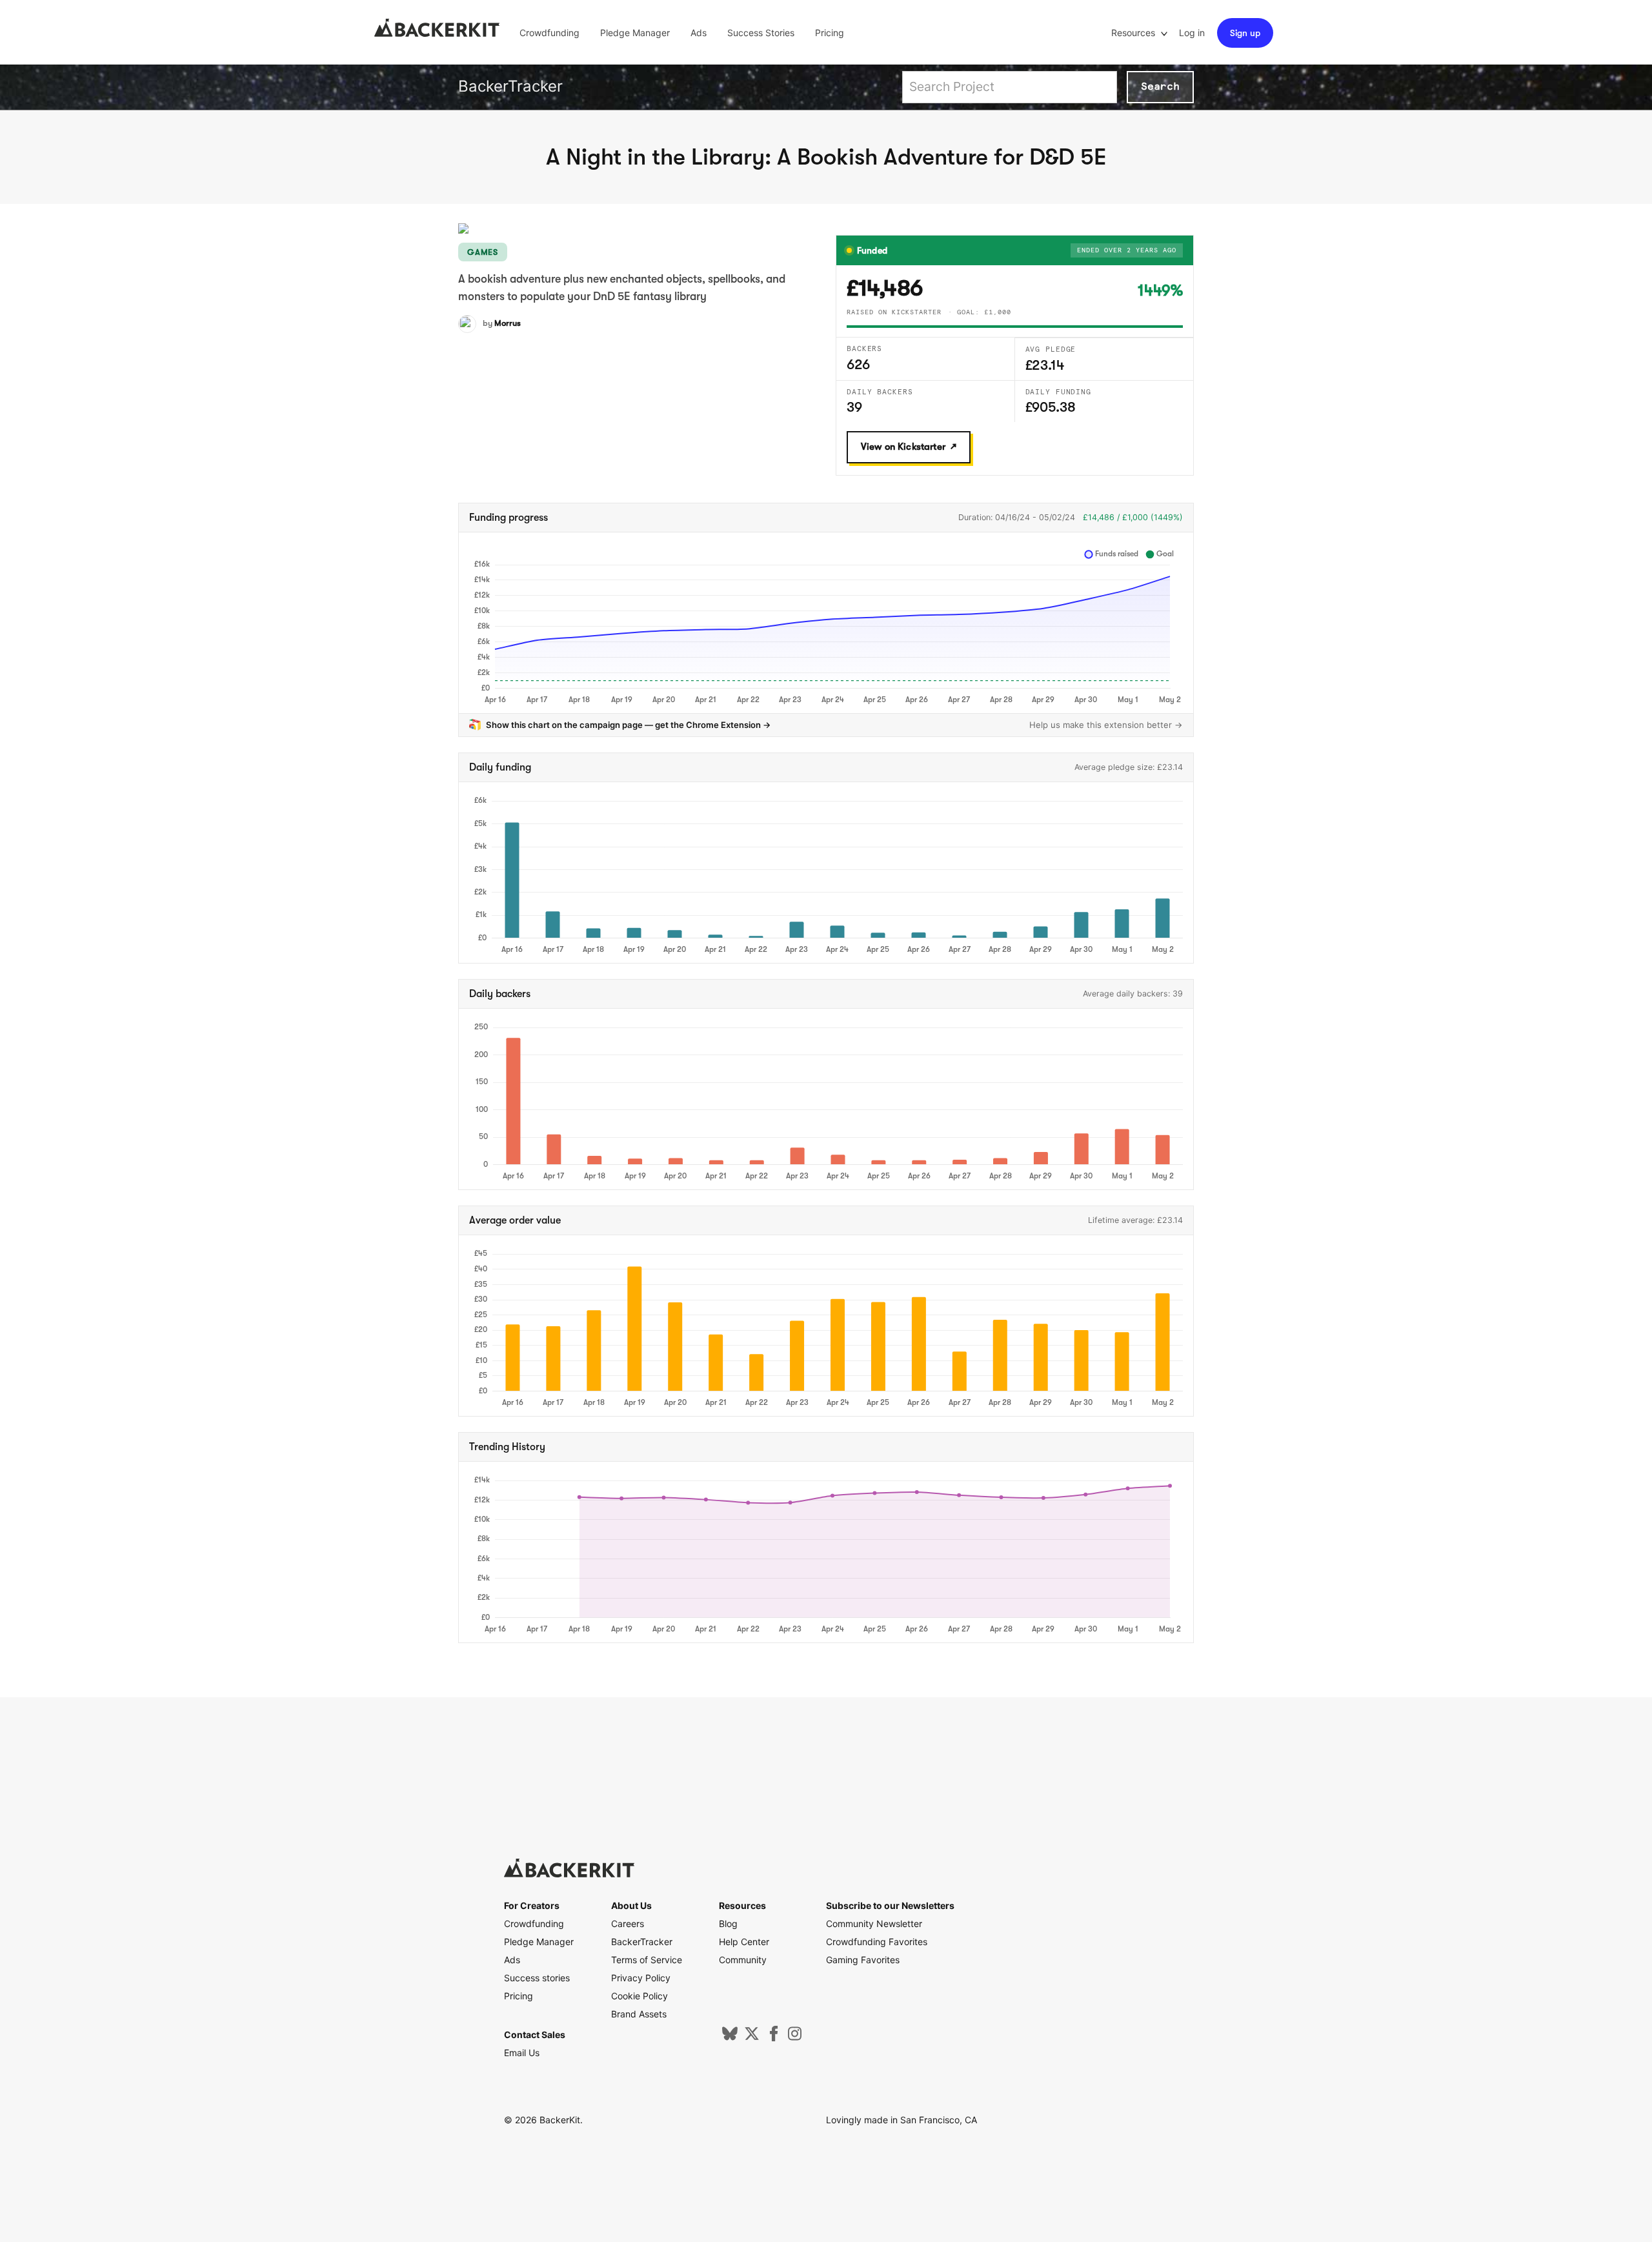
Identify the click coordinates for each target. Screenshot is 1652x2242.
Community (743, 1960)
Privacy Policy (641, 1978)
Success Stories (761, 33)
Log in (1192, 33)
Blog (728, 1924)
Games (483, 252)
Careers (628, 1924)
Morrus (508, 323)
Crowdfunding (549, 33)
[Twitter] (752, 2038)
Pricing (830, 33)
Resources (1134, 33)
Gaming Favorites (863, 1960)
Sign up (1245, 33)
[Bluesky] (730, 2038)
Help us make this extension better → (1106, 725)
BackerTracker (510, 86)
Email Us (522, 2053)
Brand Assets (639, 2014)
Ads (699, 33)
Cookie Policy (640, 1996)
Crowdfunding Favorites (877, 1942)
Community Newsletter (874, 1924)
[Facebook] (774, 2038)
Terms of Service (647, 1960)
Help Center (744, 1942)
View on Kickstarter (903, 447)
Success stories (537, 1978)
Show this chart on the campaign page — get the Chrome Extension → (629, 725)
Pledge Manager (635, 33)
